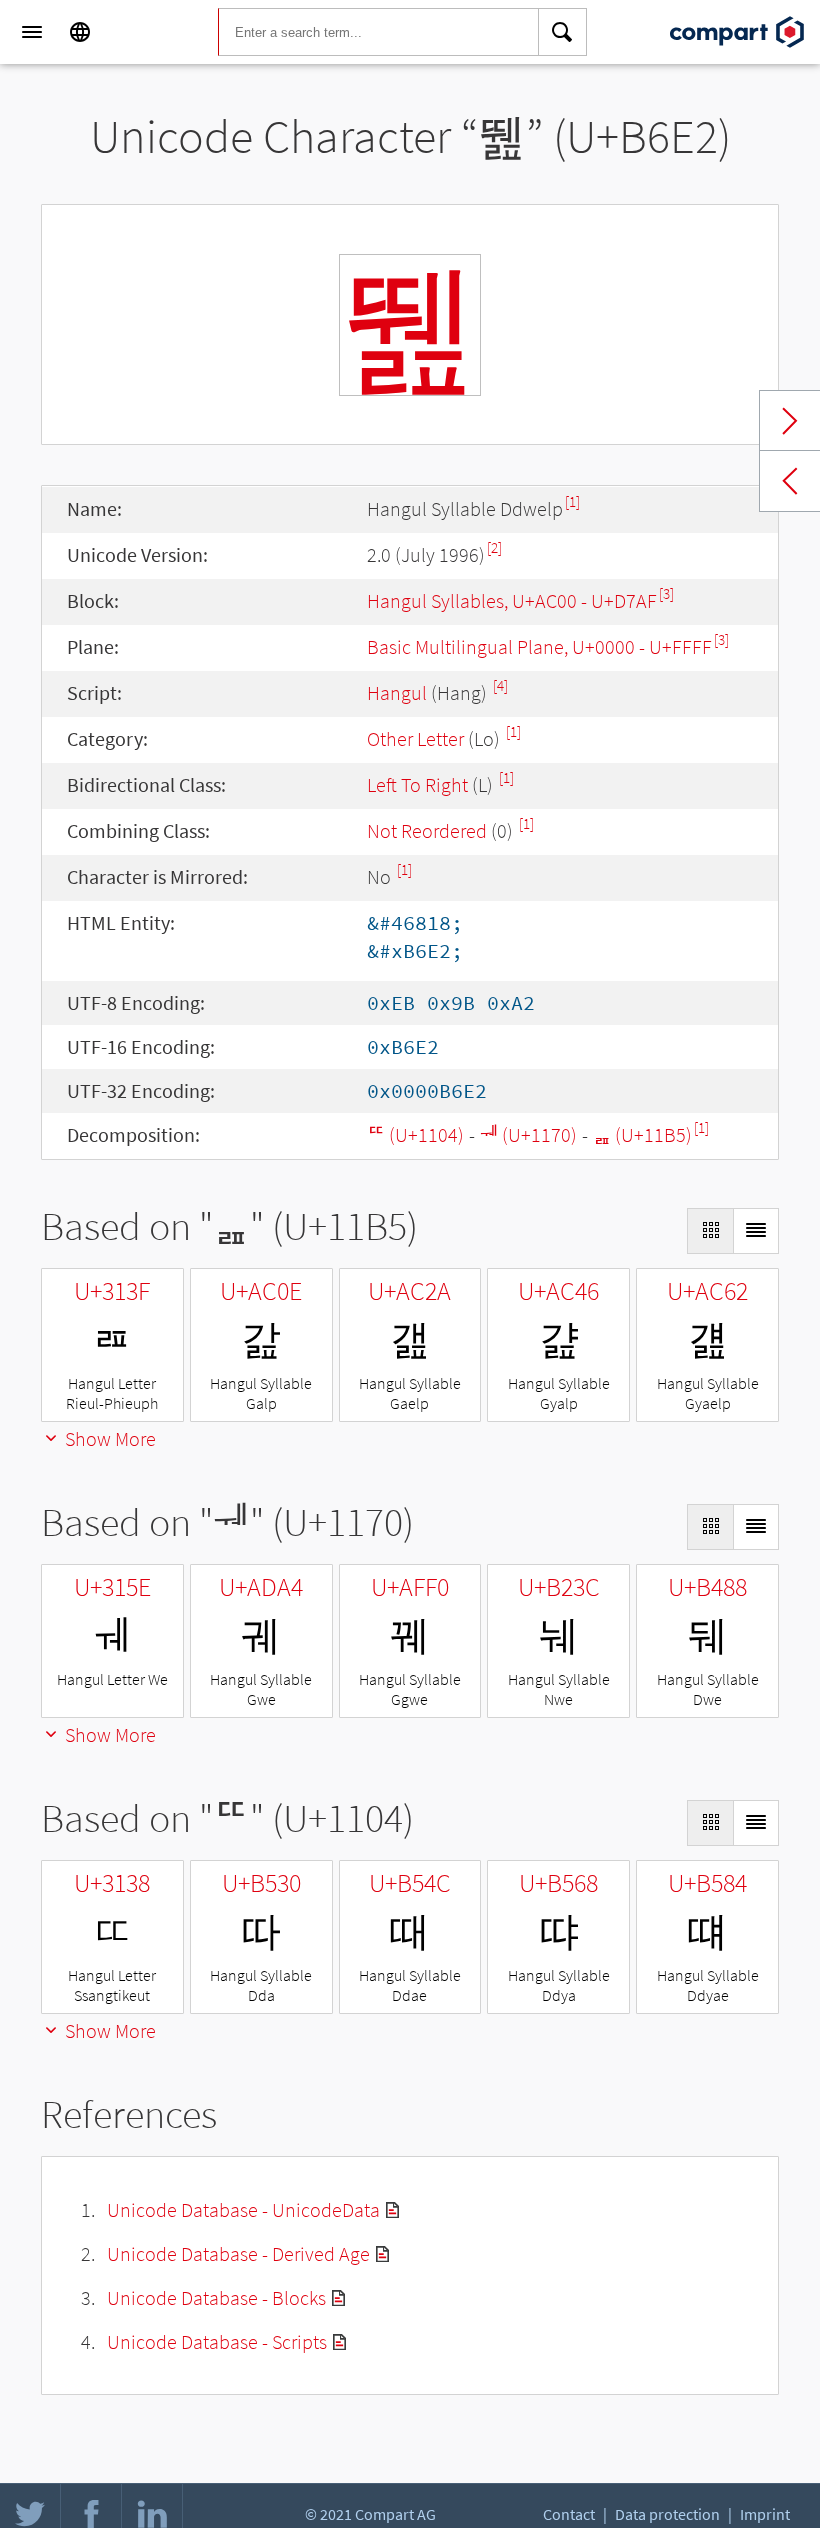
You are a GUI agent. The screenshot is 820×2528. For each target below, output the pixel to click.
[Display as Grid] (710, 1231)
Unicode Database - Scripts (217, 2341)
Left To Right (417, 784)
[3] (666, 593)
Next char (790, 421)
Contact (569, 2514)
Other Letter (415, 738)
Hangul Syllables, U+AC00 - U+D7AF (512, 600)
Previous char (790, 481)
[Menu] (32, 32)
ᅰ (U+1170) (528, 1134)
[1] (572, 501)
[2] (494, 547)
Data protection (667, 2514)
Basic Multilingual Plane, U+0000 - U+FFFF (539, 646)
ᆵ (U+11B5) (642, 1134)
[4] (500, 685)
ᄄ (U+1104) (415, 1134)
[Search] (563, 32)
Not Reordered (427, 830)
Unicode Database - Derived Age (238, 2253)
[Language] (80, 32)
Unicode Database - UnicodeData (243, 2209)
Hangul (397, 692)
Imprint (765, 2514)
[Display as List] (756, 1231)
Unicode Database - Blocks (216, 2297)
